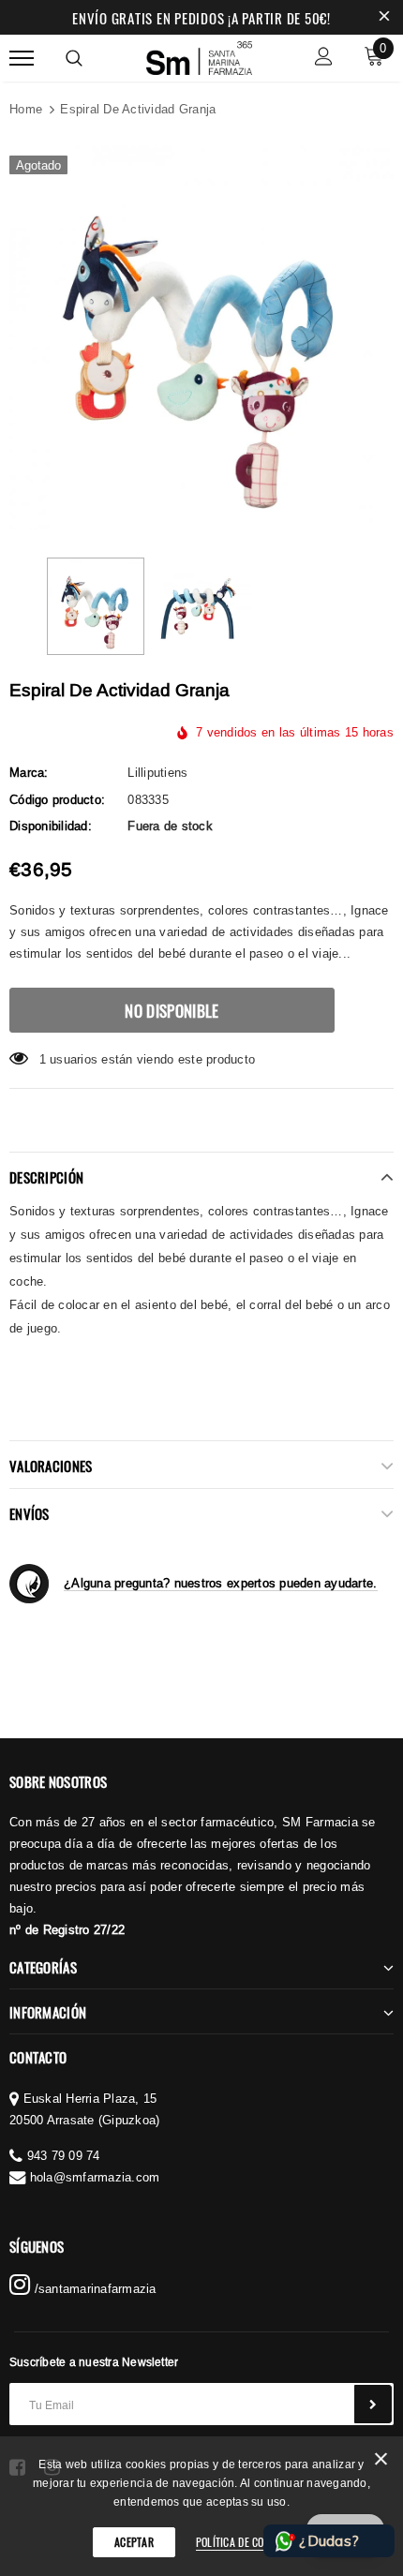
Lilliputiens (157, 772)
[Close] (381, 2462)
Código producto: (57, 799)
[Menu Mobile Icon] (22, 59)
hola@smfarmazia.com (95, 2177)
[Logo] (200, 55)
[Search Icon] (74, 58)
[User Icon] (324, 59)
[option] (201, 337)
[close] (384, 18)
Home (26, 109)
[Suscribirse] (373, 2404)
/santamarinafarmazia (93, 2288)
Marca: (29, 772)
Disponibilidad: (51, 826)
